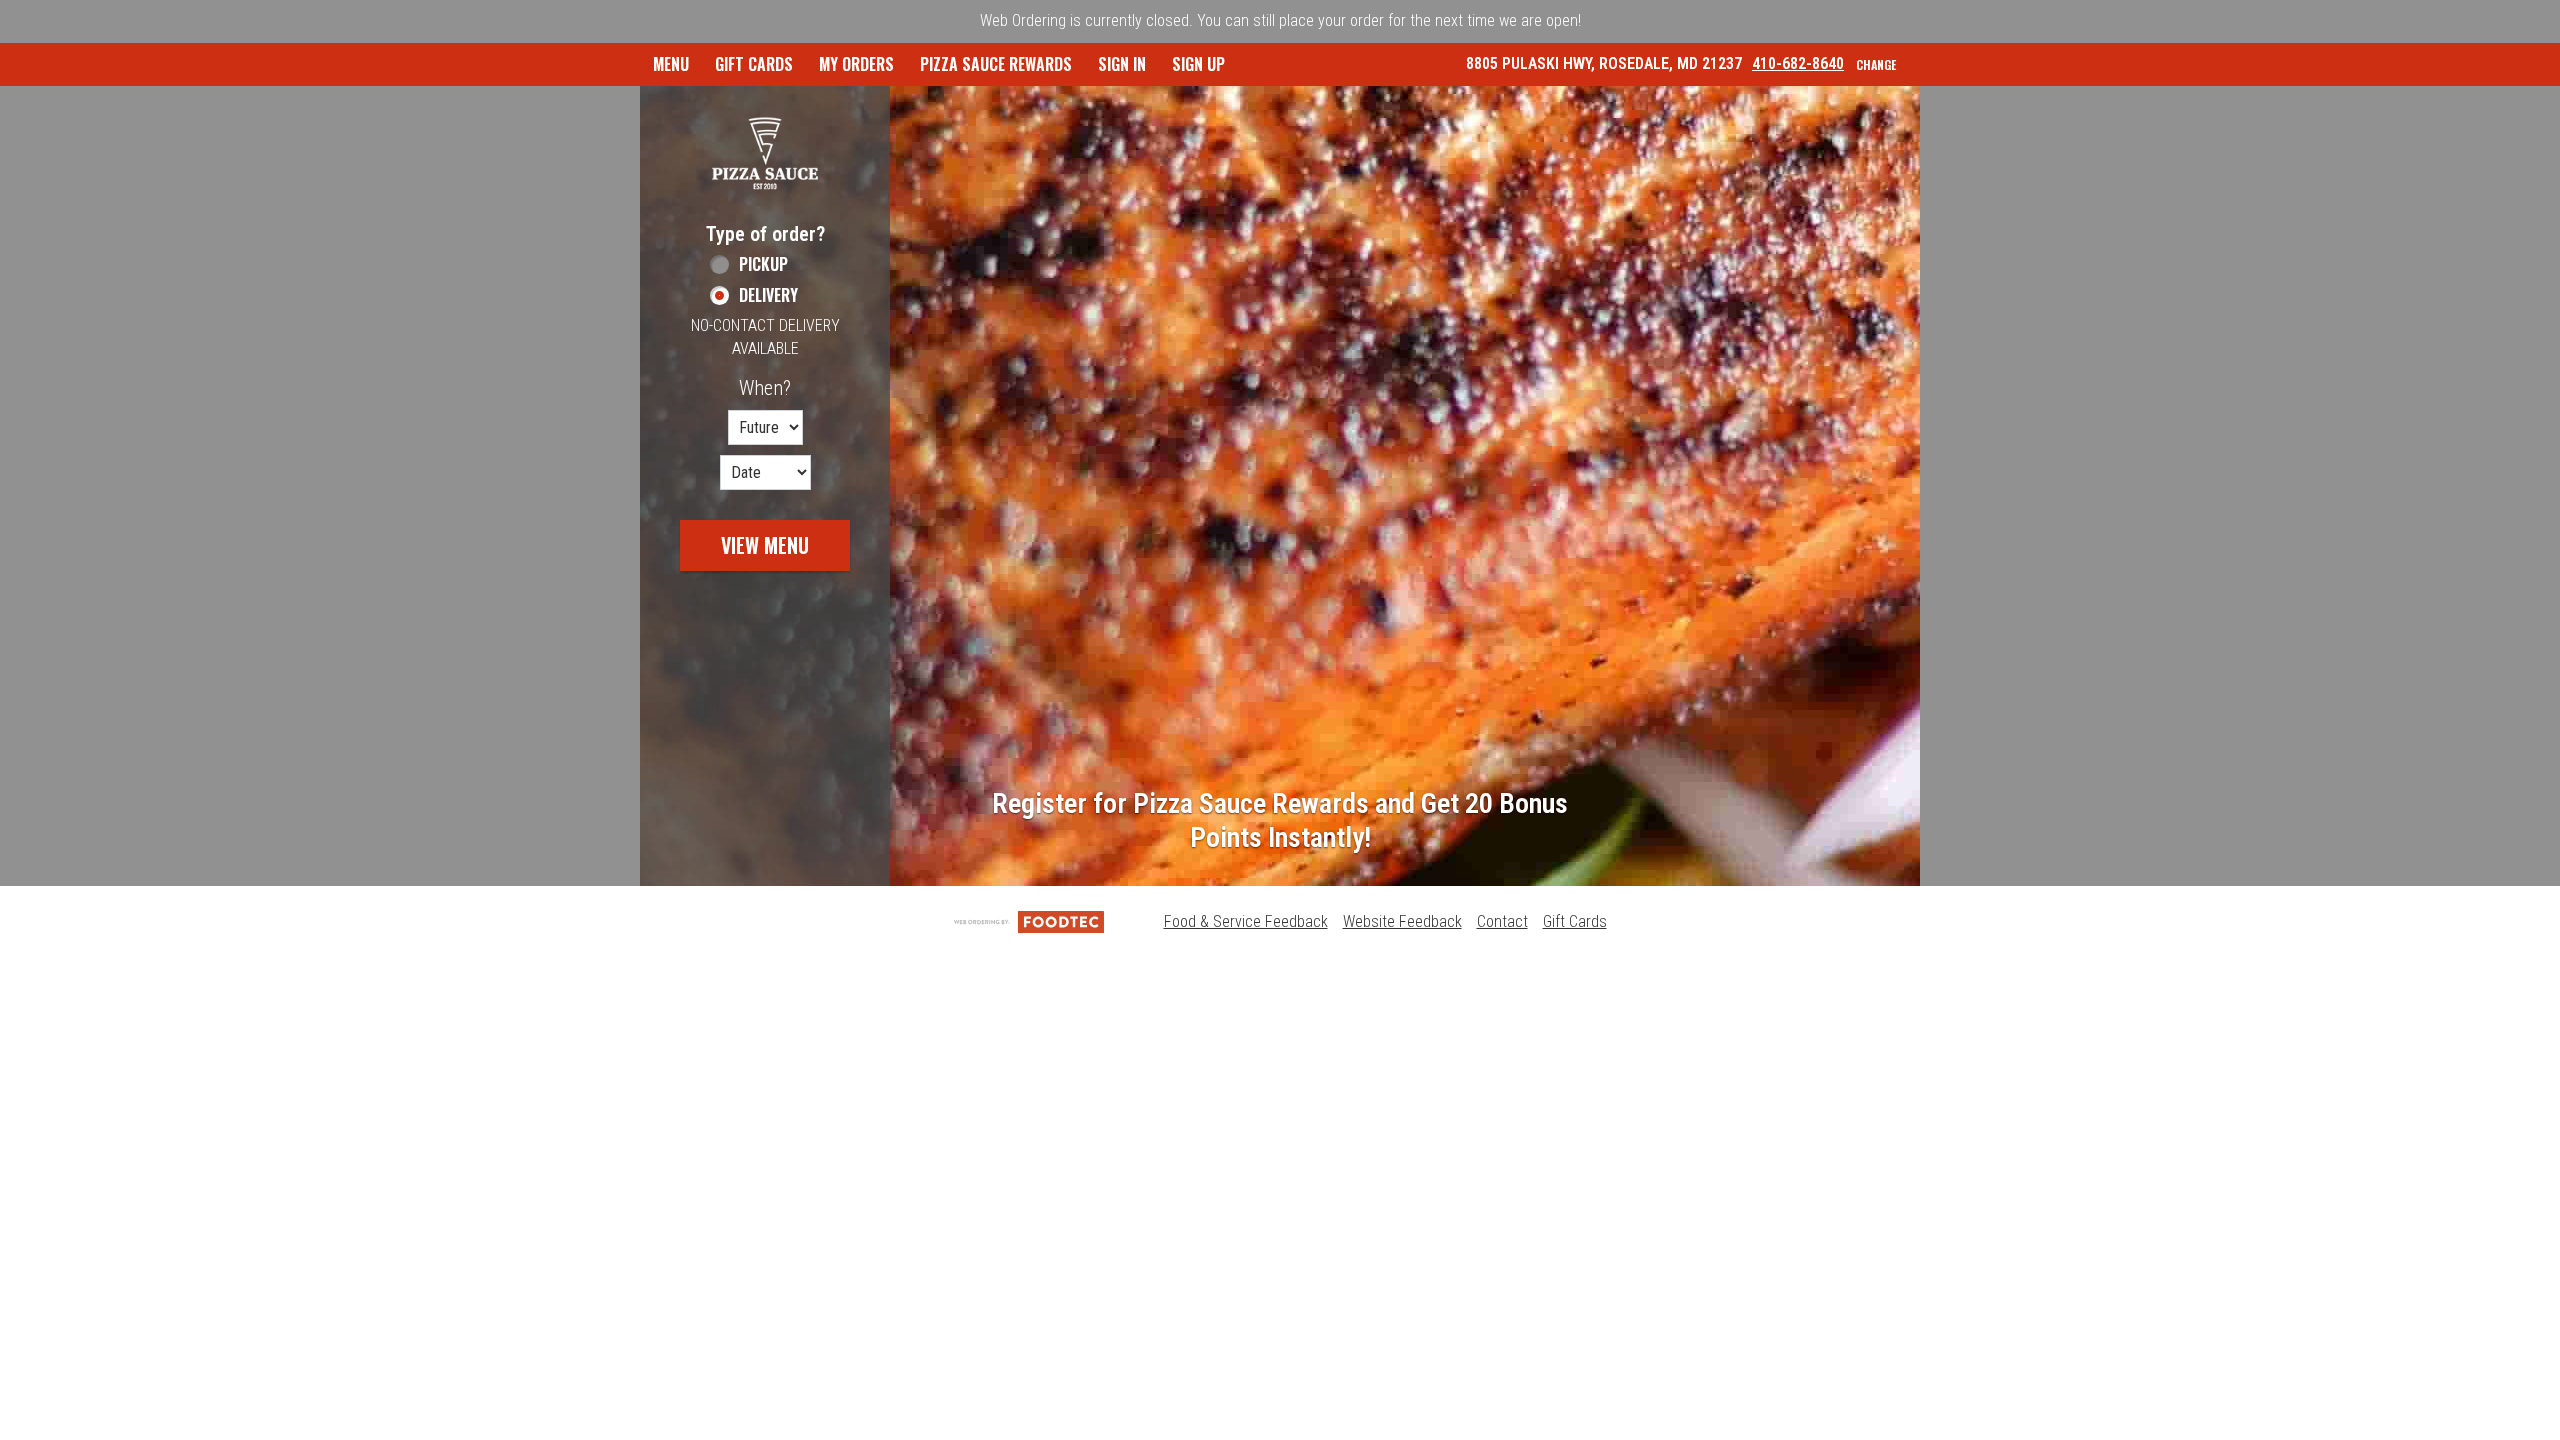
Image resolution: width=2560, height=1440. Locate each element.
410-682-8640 (1798, 63)
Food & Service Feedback (1246, 921)
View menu (765, 545)
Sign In (1122, 64)
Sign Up (1198, 64)
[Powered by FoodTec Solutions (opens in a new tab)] (1029, 921)
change (1876, 64)
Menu (671, 64)
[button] (765, 153)
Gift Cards (1575, 921)
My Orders (856, 64)
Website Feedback (1402, 921)
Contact (1502, 921)
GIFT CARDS (754, 64)
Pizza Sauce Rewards (996, 64)
